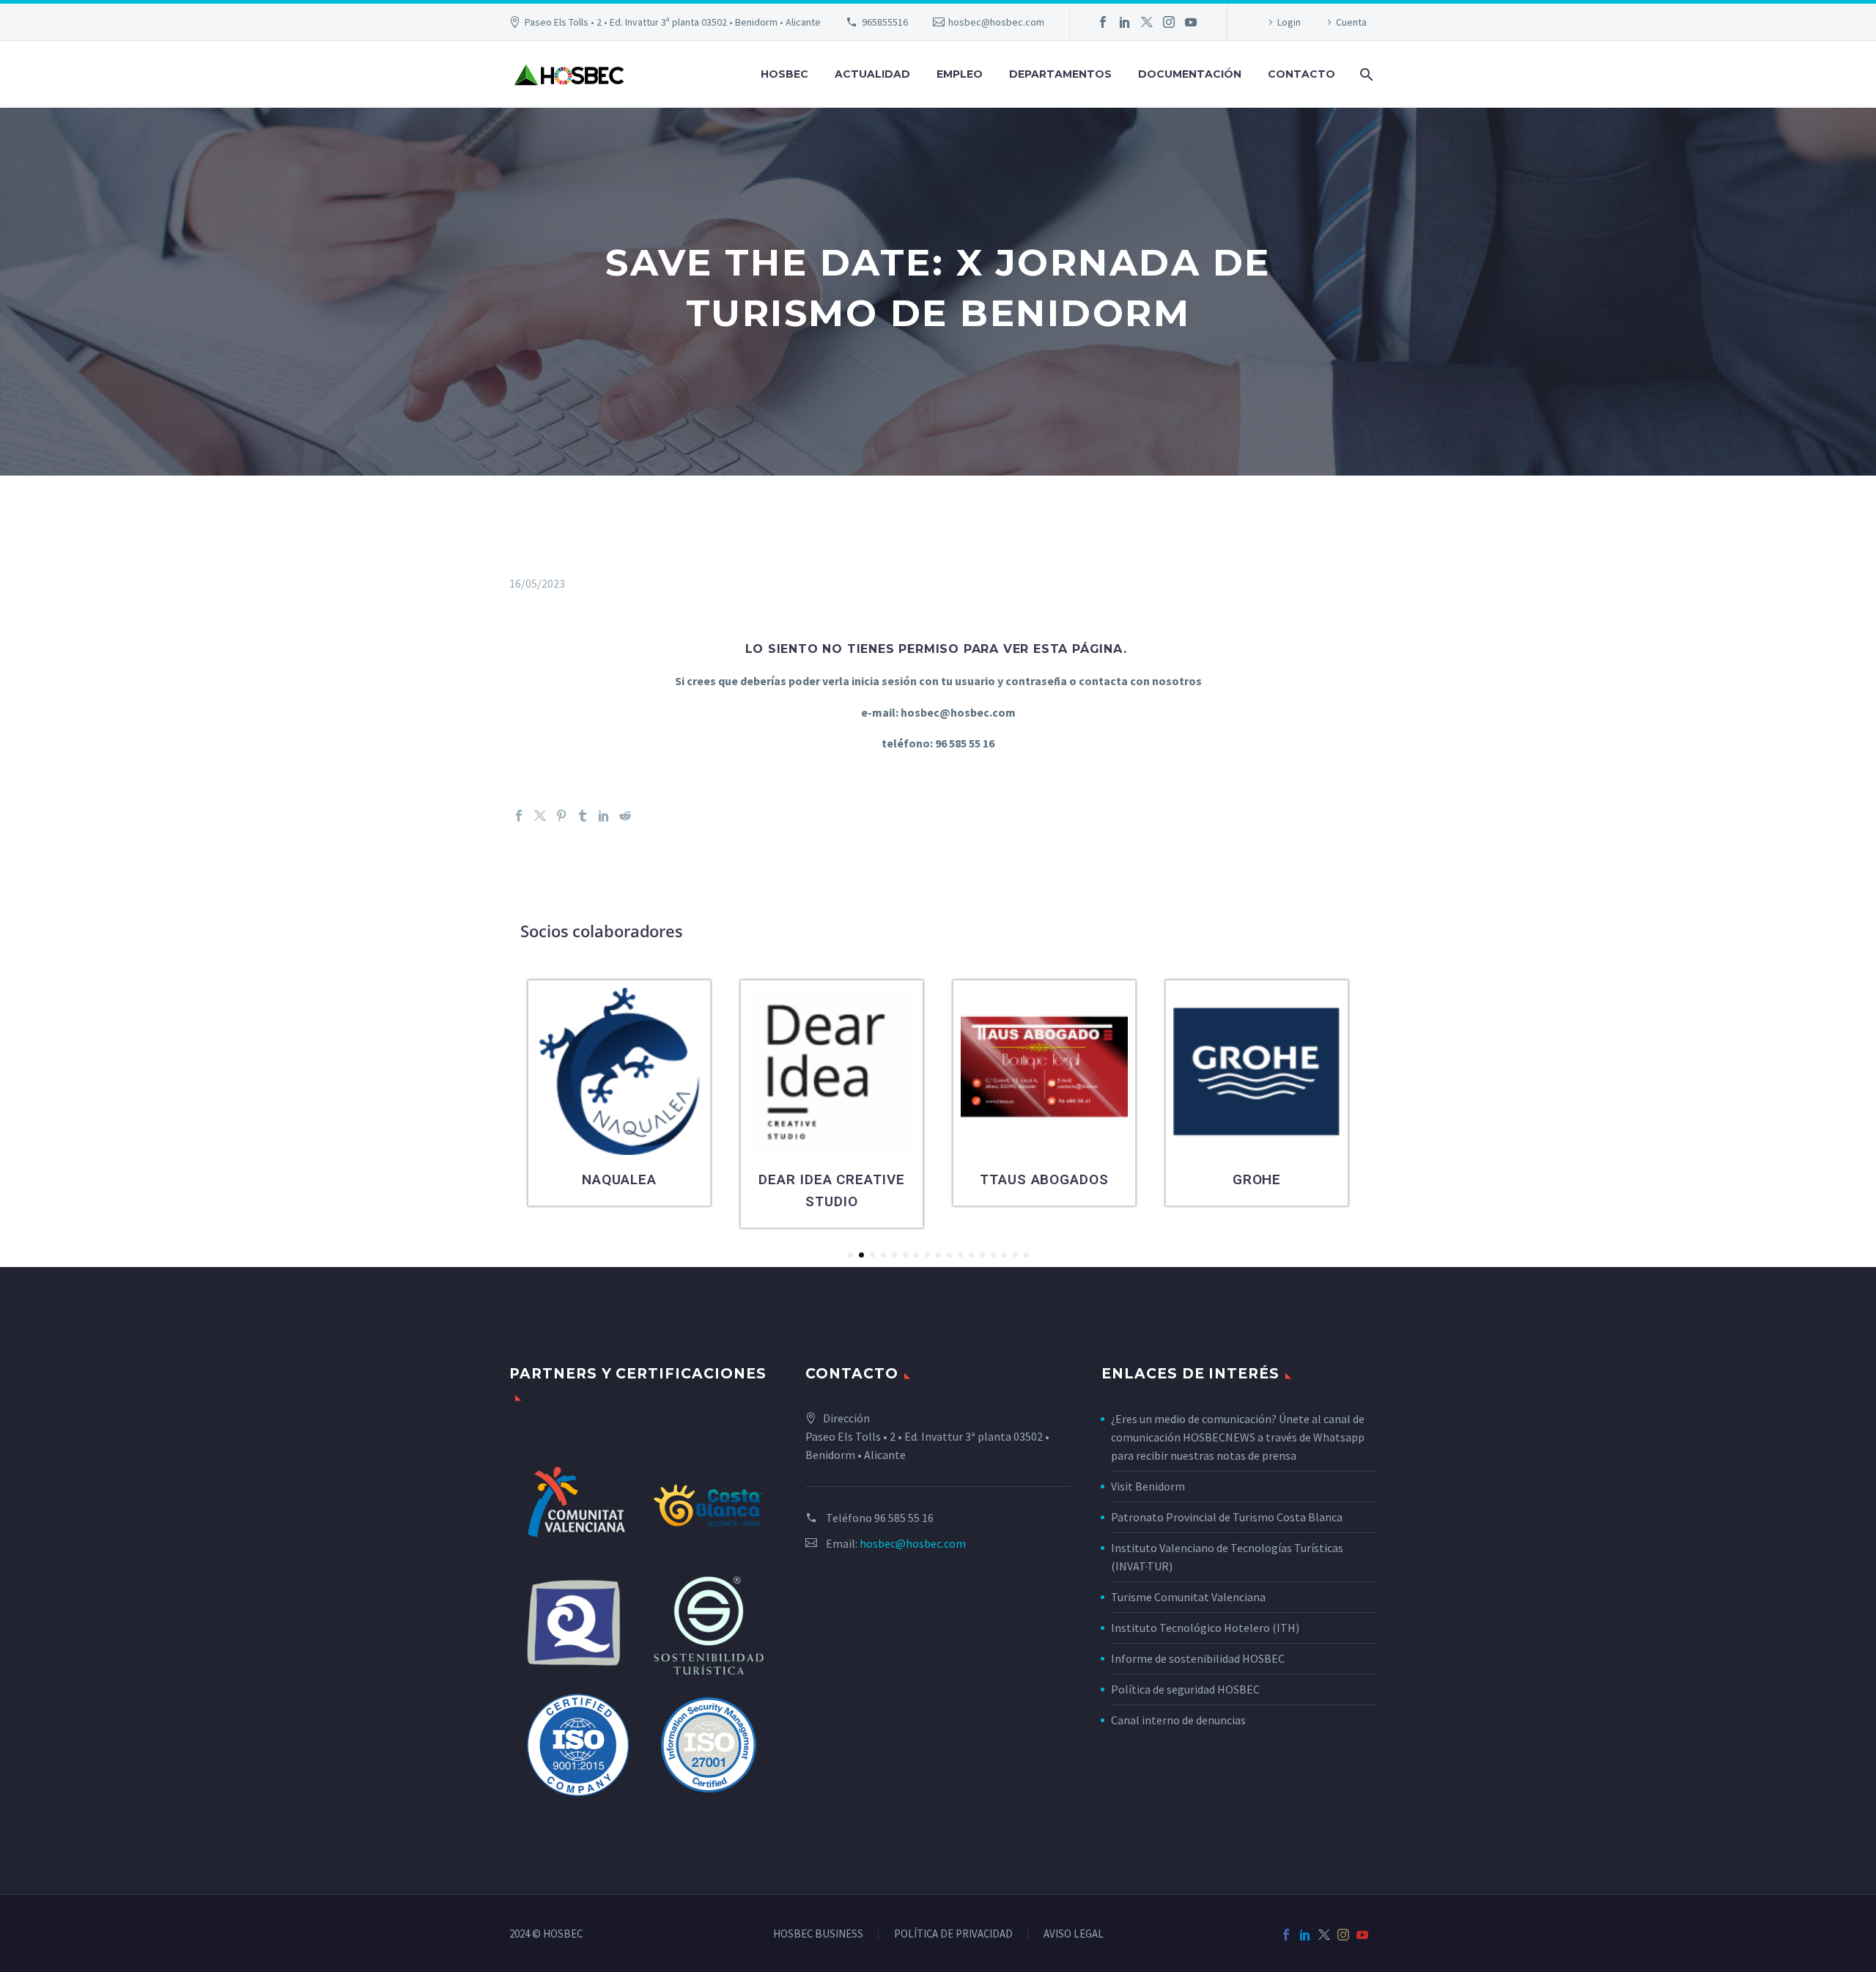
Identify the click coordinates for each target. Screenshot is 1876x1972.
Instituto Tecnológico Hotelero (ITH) (1205, 1628)
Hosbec (784, 74)
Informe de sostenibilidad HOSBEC (1199, 1658)
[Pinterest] (561, 816)
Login (1289, 22)
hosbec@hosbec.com (996, 22)
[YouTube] (1191, 22)
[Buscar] (1365, 74)
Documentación (1190, 74)
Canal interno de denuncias (1178, 1720)
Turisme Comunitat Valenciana (1188, 1597)
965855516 (885, 22)
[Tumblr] (583, 816)
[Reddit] (625, 816)
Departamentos (1060, 74)
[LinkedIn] (1125, 22)
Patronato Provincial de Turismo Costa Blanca (1227, 1517)
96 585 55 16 (904, 1518)
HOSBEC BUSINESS (818, 1934)
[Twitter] (1147, 22)
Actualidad (872, 74)
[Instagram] (1169, 22)
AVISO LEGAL (1074, 1934)
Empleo (960, 74)
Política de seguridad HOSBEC (1185, 1689)
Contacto (1301, 74)
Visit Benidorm (1148, 1486)
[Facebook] (1103, 22)
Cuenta (1351, 22)
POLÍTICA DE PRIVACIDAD (953, 1934)
